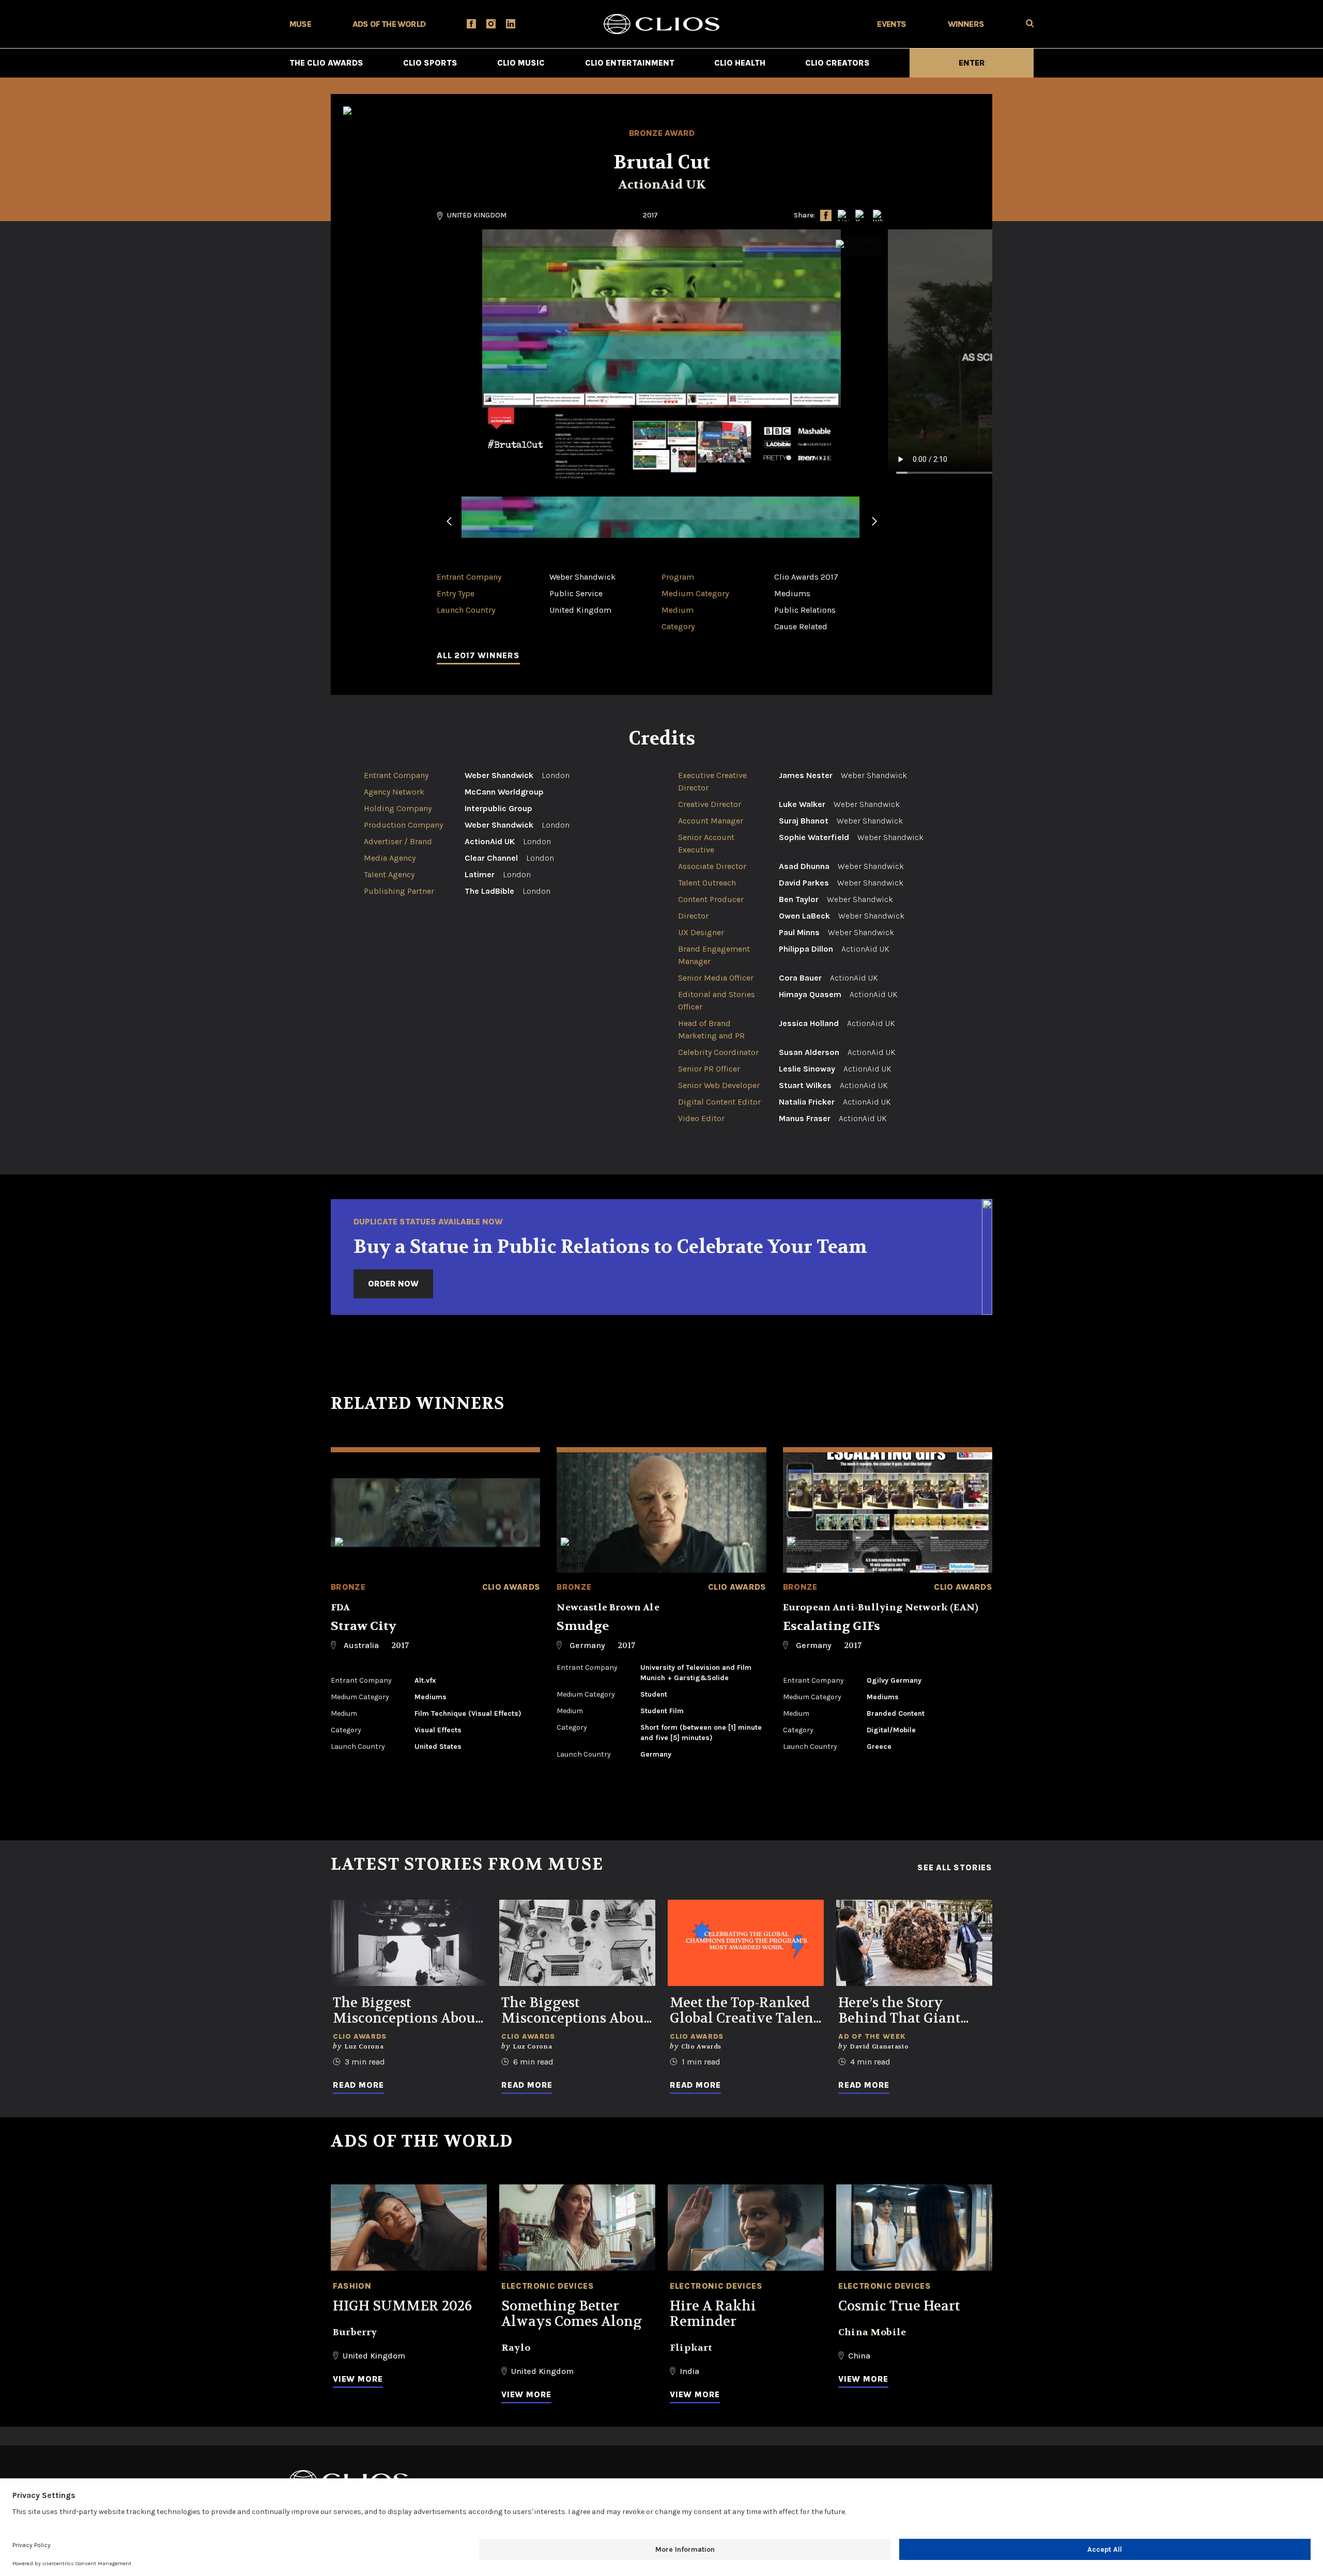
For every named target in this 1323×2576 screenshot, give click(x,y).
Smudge (583, 1626)
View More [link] (358, 2379)
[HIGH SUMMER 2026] (409, 2228)
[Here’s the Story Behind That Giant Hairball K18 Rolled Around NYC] (914, 1943)
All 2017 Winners (478, 655)
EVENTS (891, 24)
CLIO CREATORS (837, 63)
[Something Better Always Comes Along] (577, 2228)
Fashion (352, 2286)
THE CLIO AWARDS (326, 63)
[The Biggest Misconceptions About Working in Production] (409, 1943)
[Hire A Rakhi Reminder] (746, 2228)
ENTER (972, 63)
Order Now (393, 1284)
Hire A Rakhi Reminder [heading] (713, 2314)
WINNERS (966, 24)
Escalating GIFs (832, 1626)
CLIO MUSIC (521, 63)
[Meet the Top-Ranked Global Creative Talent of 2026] (746, 1943)
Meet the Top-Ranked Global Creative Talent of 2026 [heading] (744, 2011)
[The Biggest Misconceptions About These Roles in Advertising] (577, 1943)
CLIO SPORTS (430, 63)
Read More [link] (358, 2085)
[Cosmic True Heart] (914, 2228)
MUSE (300, 24)
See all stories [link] (955, 1868)
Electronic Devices (548, 2286)
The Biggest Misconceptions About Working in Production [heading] (407, 2011)
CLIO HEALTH (740, 63)
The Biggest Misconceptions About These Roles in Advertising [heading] (575, 2011)
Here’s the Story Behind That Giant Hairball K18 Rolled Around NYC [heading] (903, 2011)
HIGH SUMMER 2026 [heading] (402, 2306)
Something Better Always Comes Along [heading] (572, 2314)
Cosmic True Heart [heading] (899, 2306)
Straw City (364, 1626)
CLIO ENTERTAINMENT (630, 63)
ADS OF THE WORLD (389, 24)
